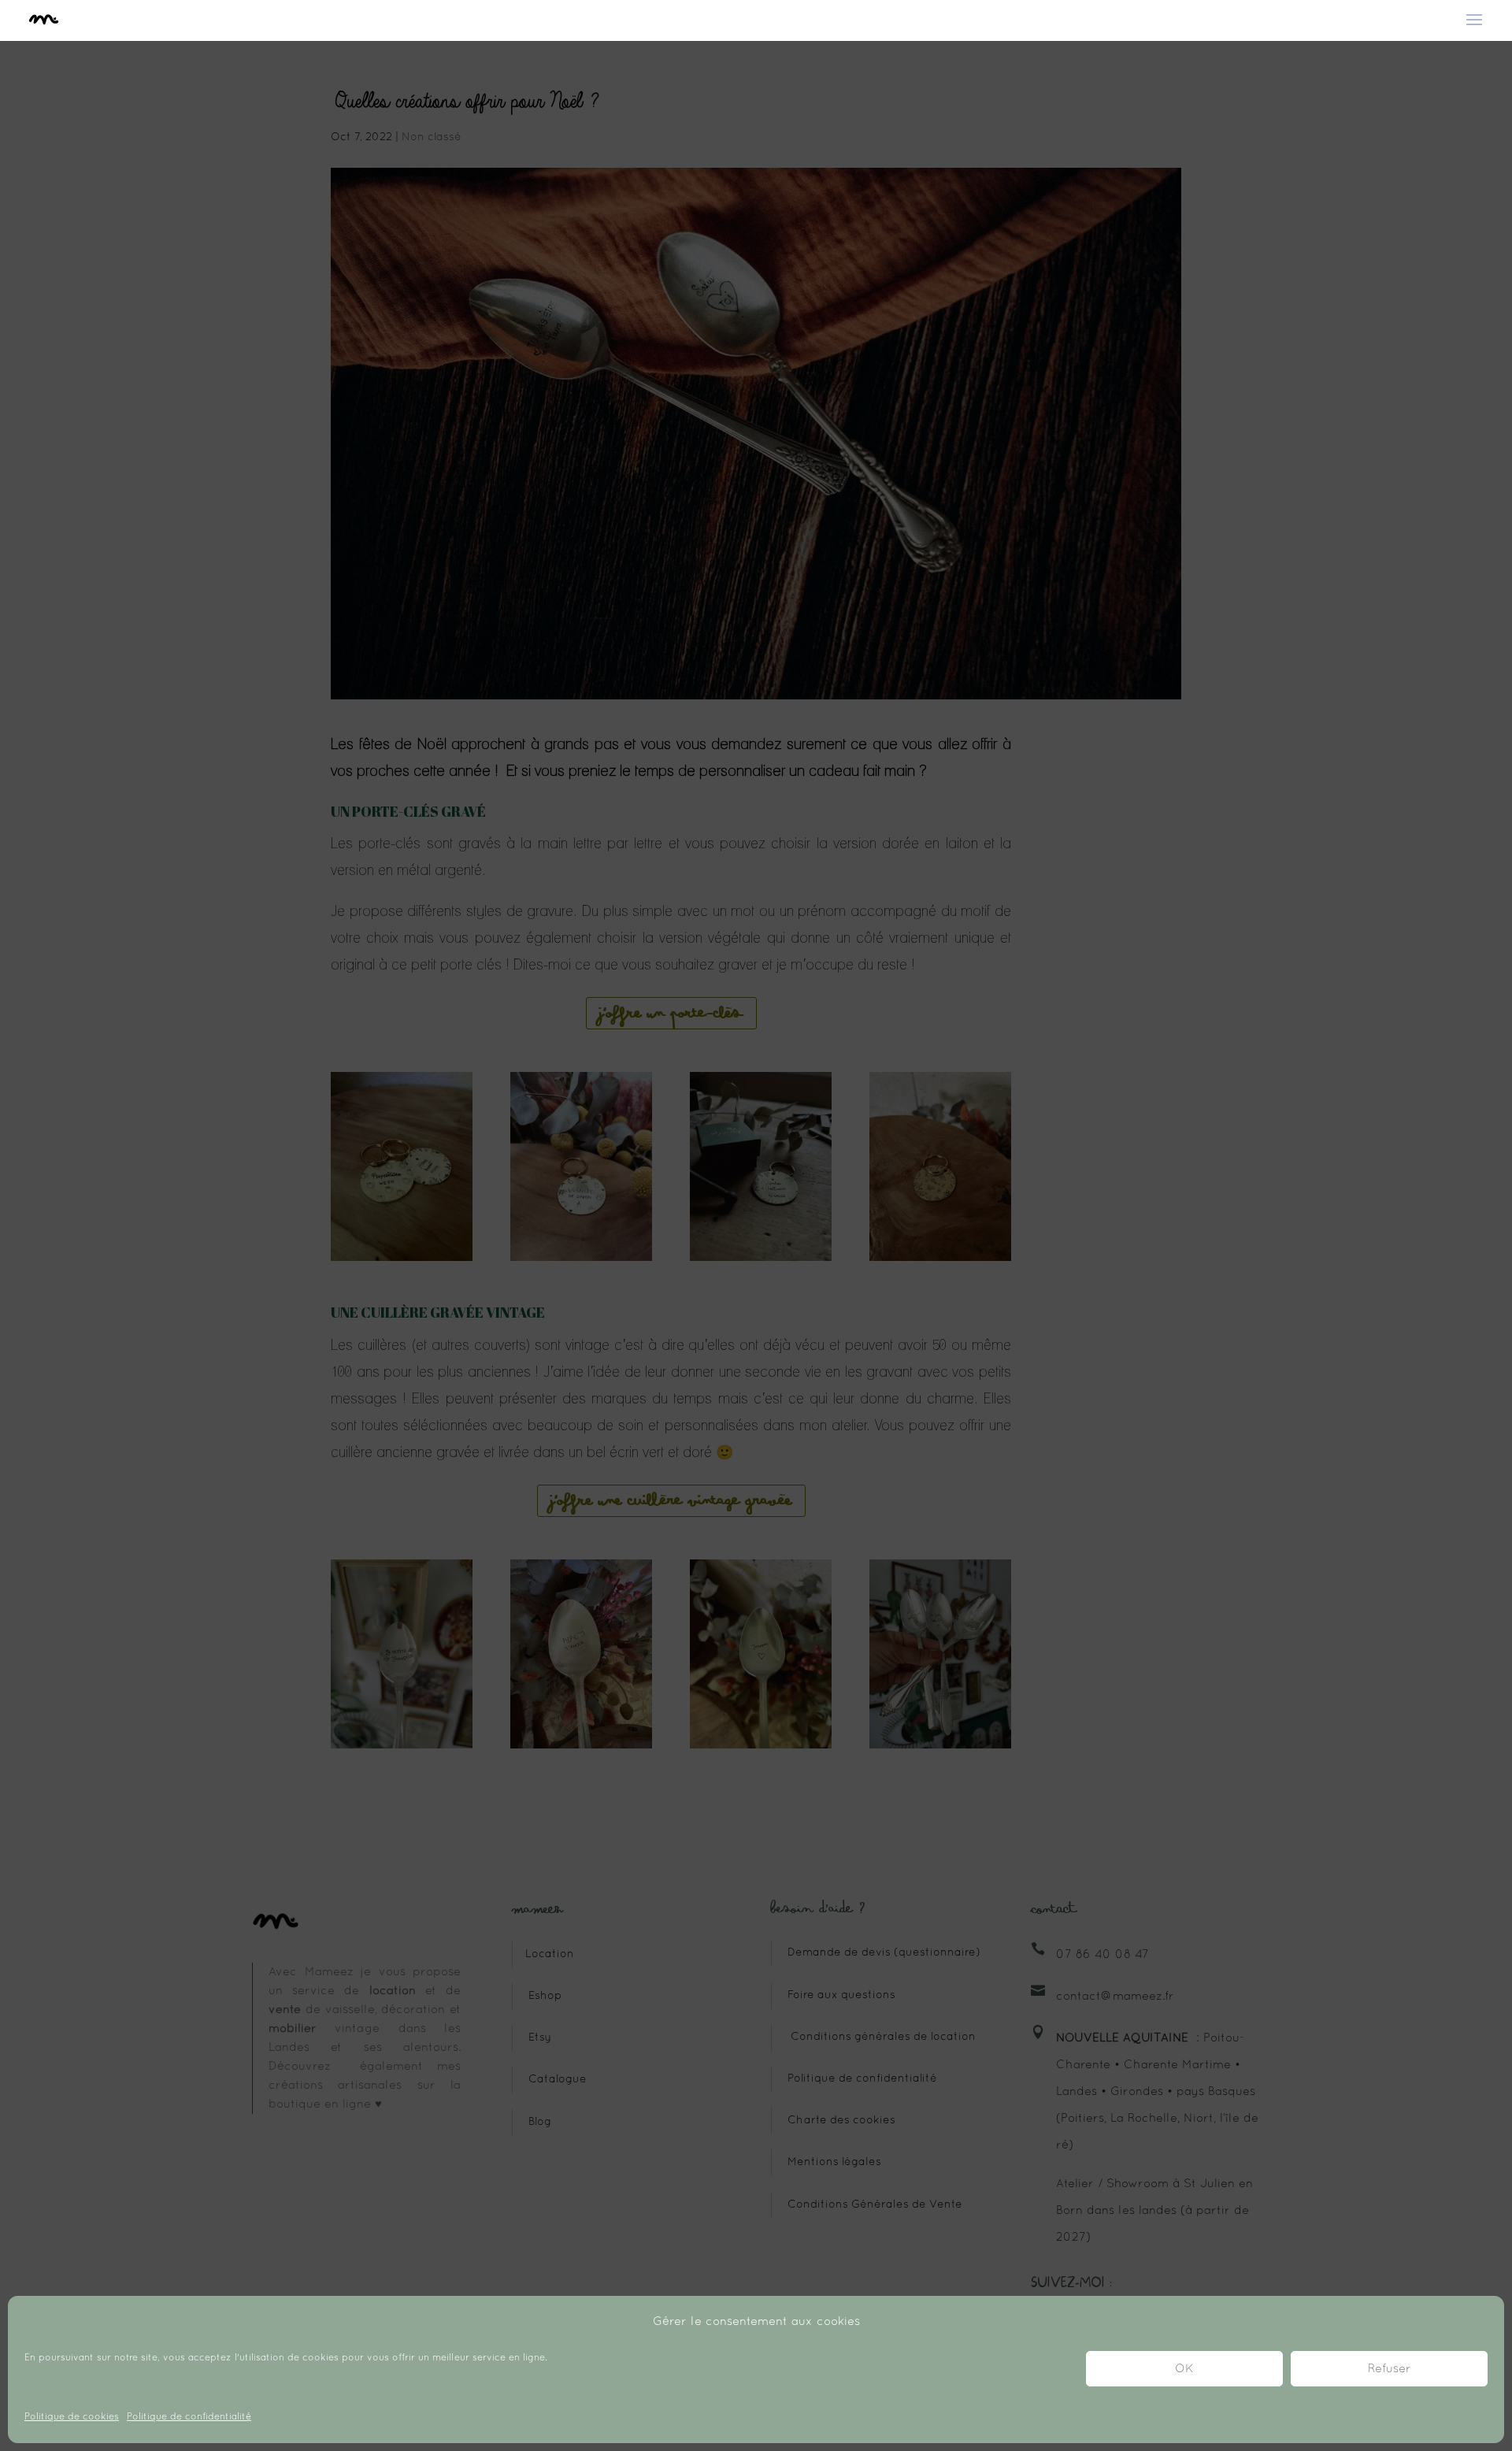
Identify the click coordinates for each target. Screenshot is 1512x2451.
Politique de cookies (72, 2417)
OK (1184, 2369)
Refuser (1390, 2369)
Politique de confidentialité (189, 2417)
